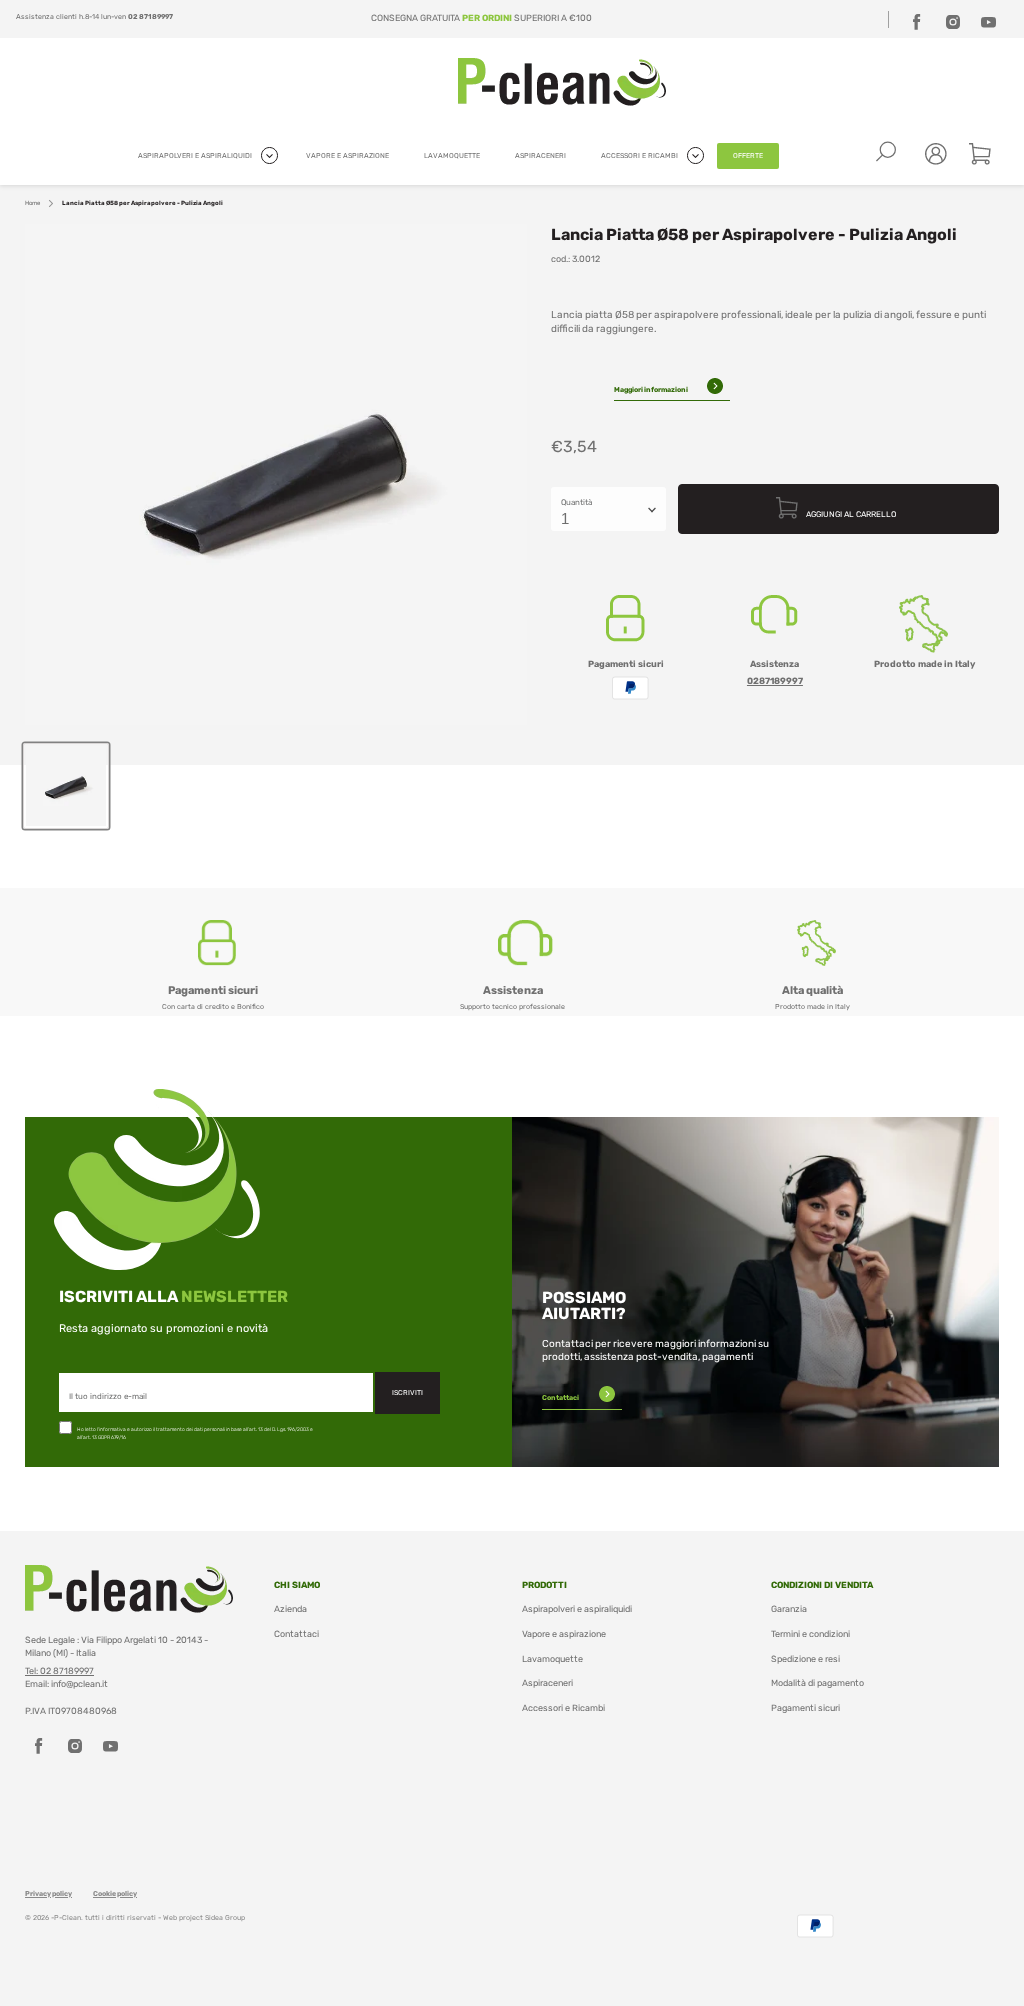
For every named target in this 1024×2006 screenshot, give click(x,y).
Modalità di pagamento (817, 1683)
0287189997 (775, 681)
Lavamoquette (552, 1659)
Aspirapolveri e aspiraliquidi (577, 1609)
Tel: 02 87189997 (59, 1671)
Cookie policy (115, 1893)
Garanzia (789, 1609)
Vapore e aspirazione (564, 1634)
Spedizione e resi (805, 1659)
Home (32, 203)
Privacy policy (48, 1893)
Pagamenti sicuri (805, 1708)
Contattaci (561, 1397)
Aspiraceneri (547, 1683)
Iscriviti (407, 1392)
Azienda (290, 1609)
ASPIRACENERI (540, 155)
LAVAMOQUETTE (452, 155)
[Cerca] (886, 152)
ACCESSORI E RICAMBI (640, 155)
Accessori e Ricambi (563, 1708)
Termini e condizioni (810, 1634)
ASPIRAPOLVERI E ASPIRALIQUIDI (196, 155)
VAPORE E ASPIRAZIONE (347, 155)
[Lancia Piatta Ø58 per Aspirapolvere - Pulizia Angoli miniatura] (66, 786)
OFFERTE (748, 155)
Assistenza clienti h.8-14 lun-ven (94, 16)
